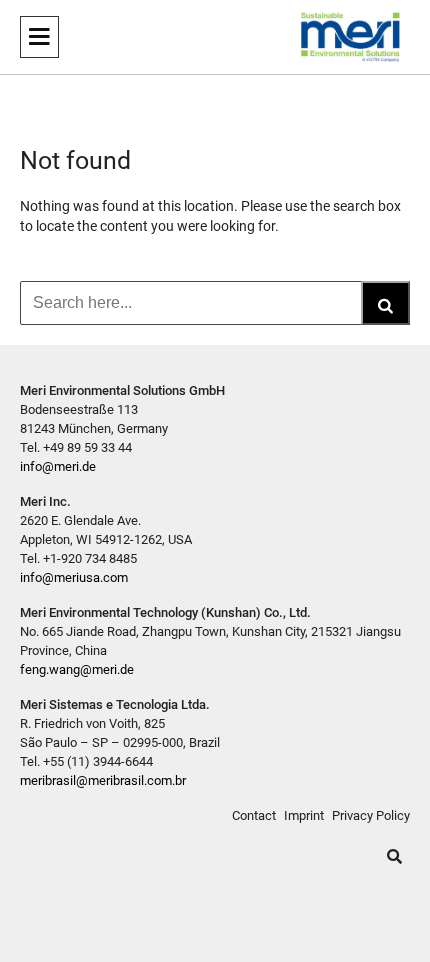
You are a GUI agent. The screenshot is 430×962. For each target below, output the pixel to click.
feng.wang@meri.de (77, 669)
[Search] (385, 303)
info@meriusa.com (74, 577)
